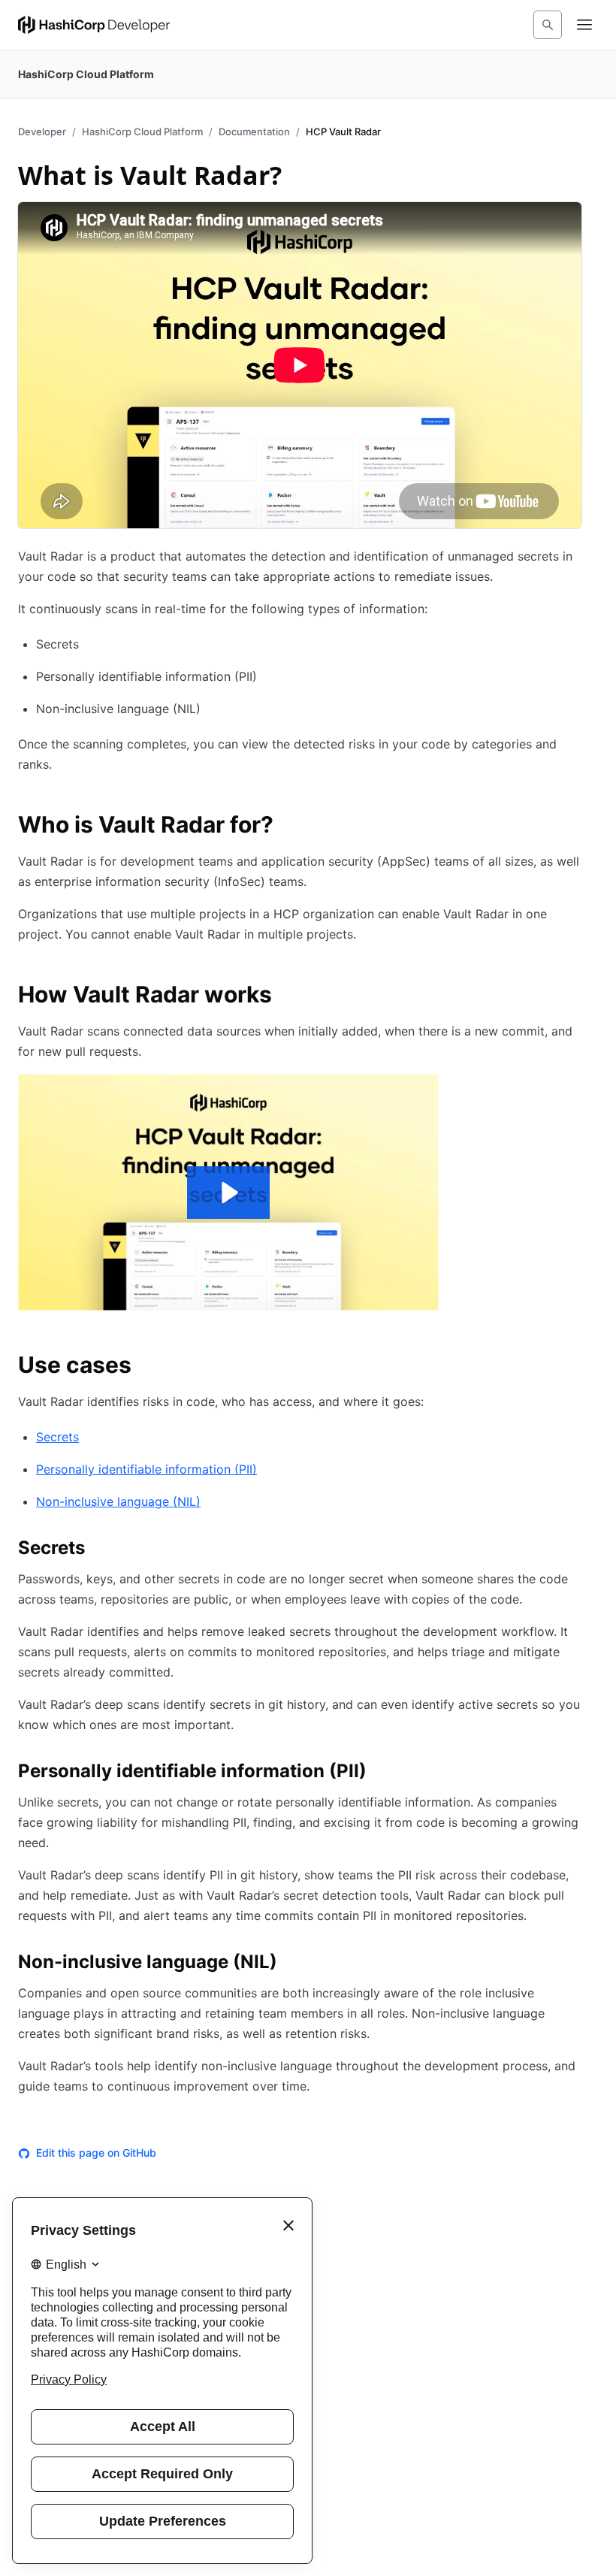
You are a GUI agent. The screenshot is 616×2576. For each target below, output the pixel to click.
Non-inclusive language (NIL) (118, 1501)
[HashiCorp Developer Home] (94, 25)
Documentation (254, 132)
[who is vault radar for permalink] (288, 827)
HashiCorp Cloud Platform (142, 132)
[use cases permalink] (146, 1367)
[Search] (548, 25)
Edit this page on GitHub (96, 2153)
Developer (42, 132)
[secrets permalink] (100, 1550)
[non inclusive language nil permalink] (292, 1964)
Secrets (57, 1437)
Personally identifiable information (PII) (146, 1469)
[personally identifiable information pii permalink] (382, 1773)
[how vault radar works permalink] (287, 996)
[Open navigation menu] (584, 25)
